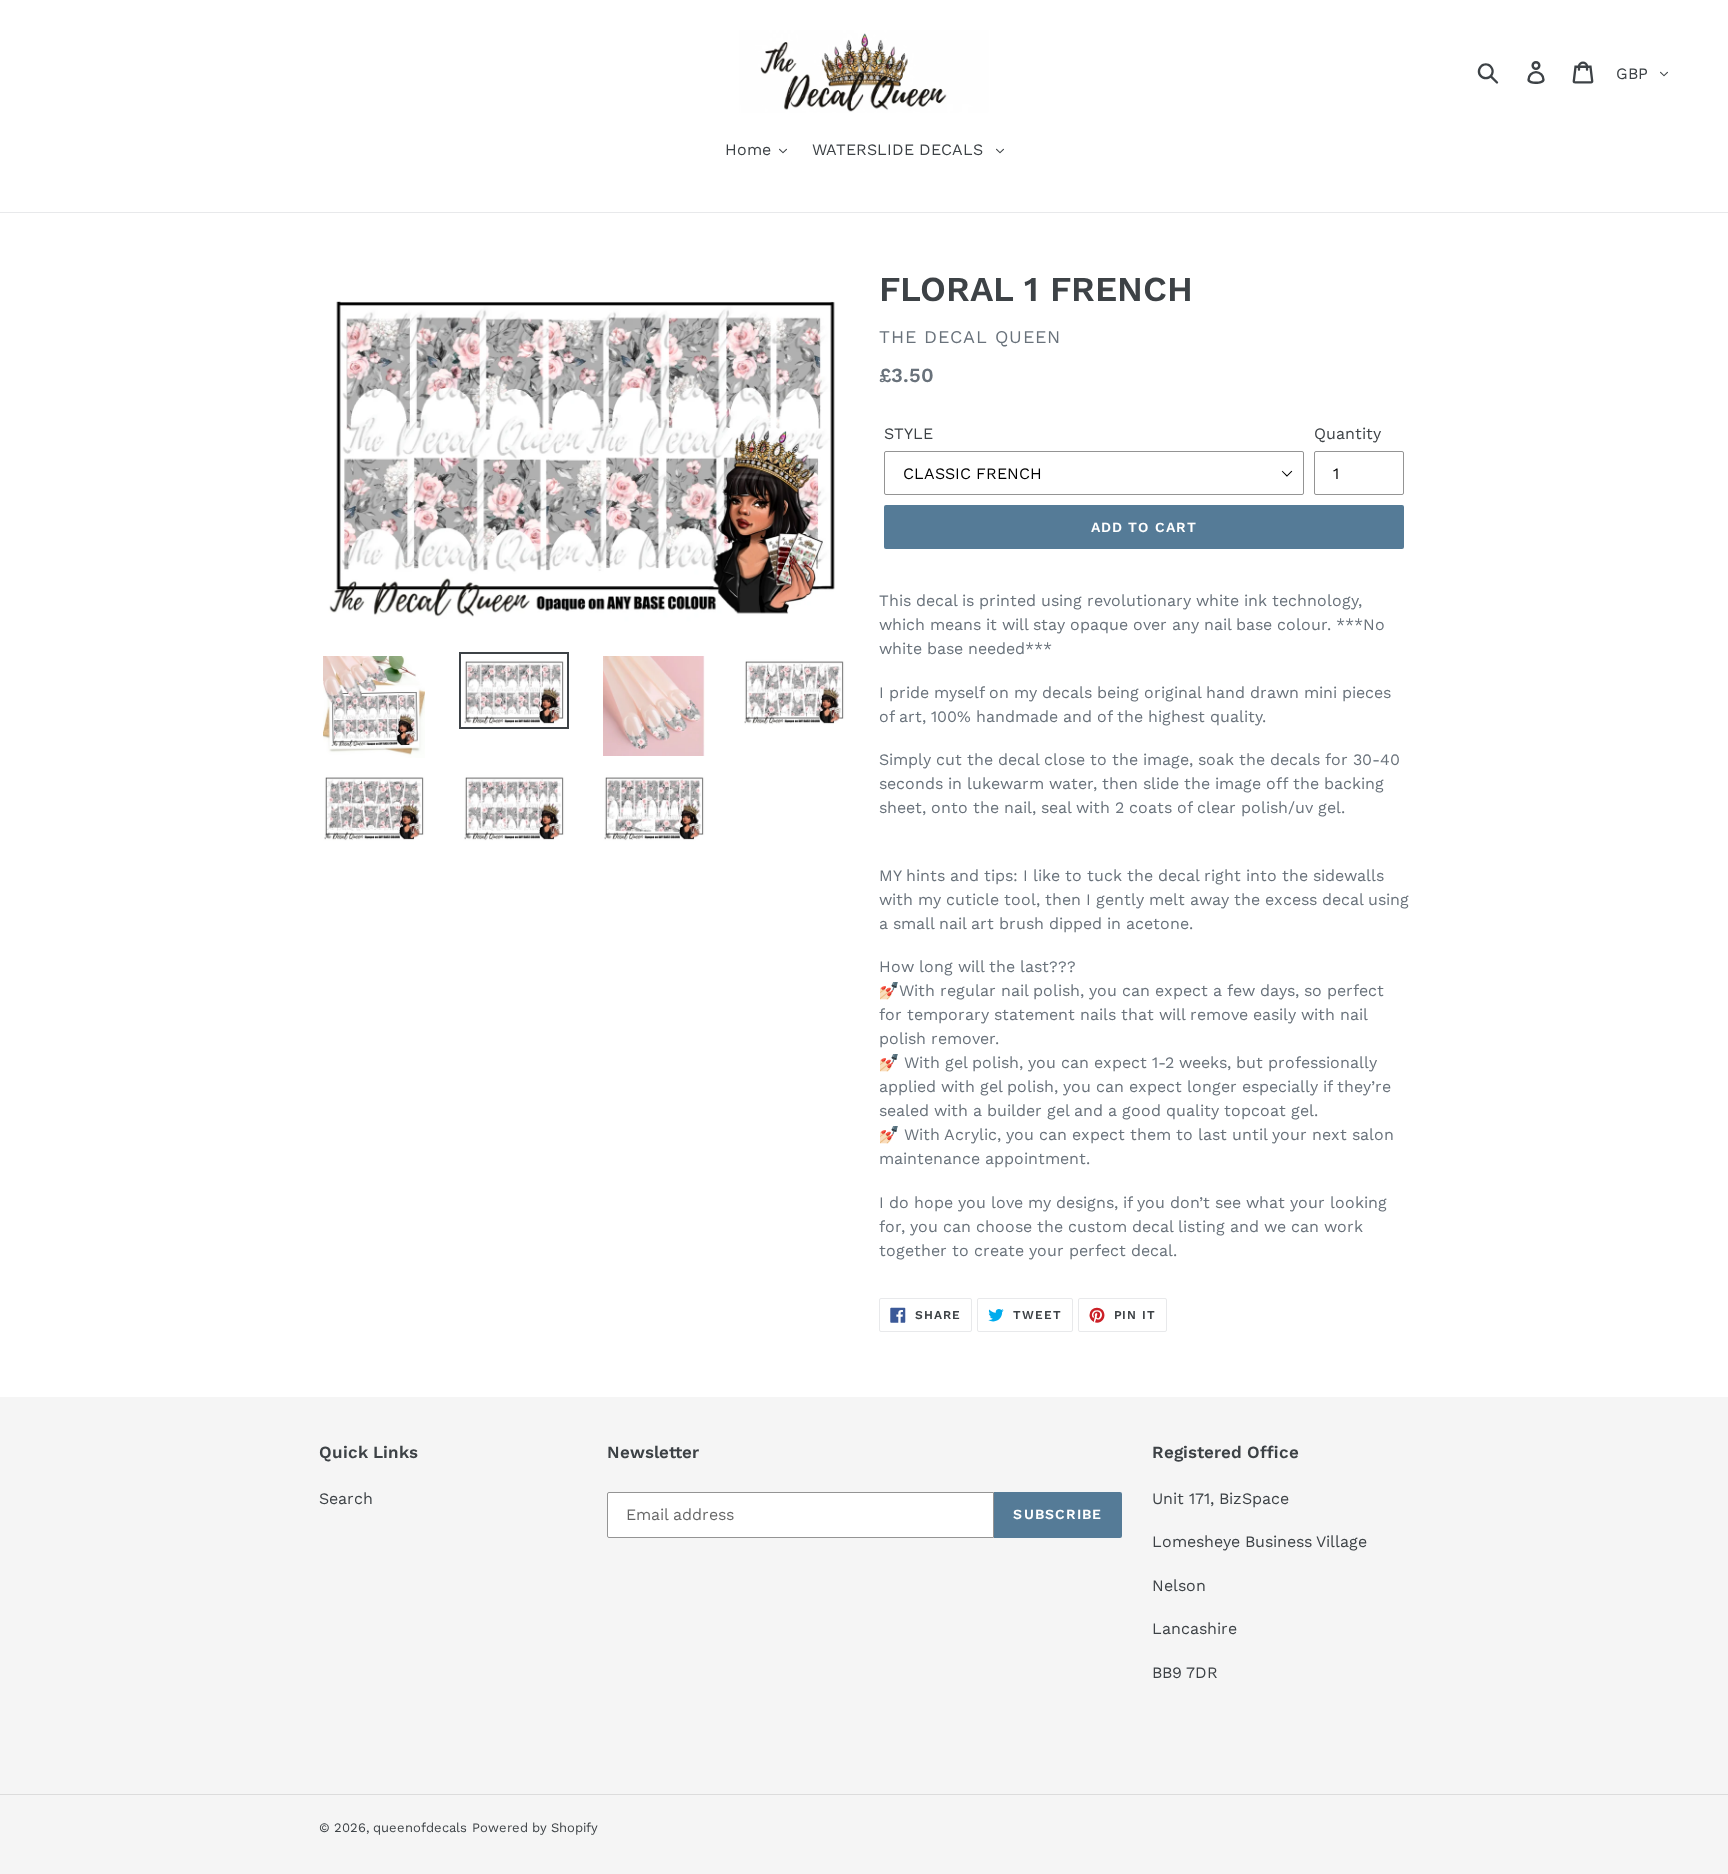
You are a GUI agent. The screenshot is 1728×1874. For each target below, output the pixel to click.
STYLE (908, 433)
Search (346, 1498)
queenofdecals (420, 1827)
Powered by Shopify (535, 1827)
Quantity (1347, 433)
